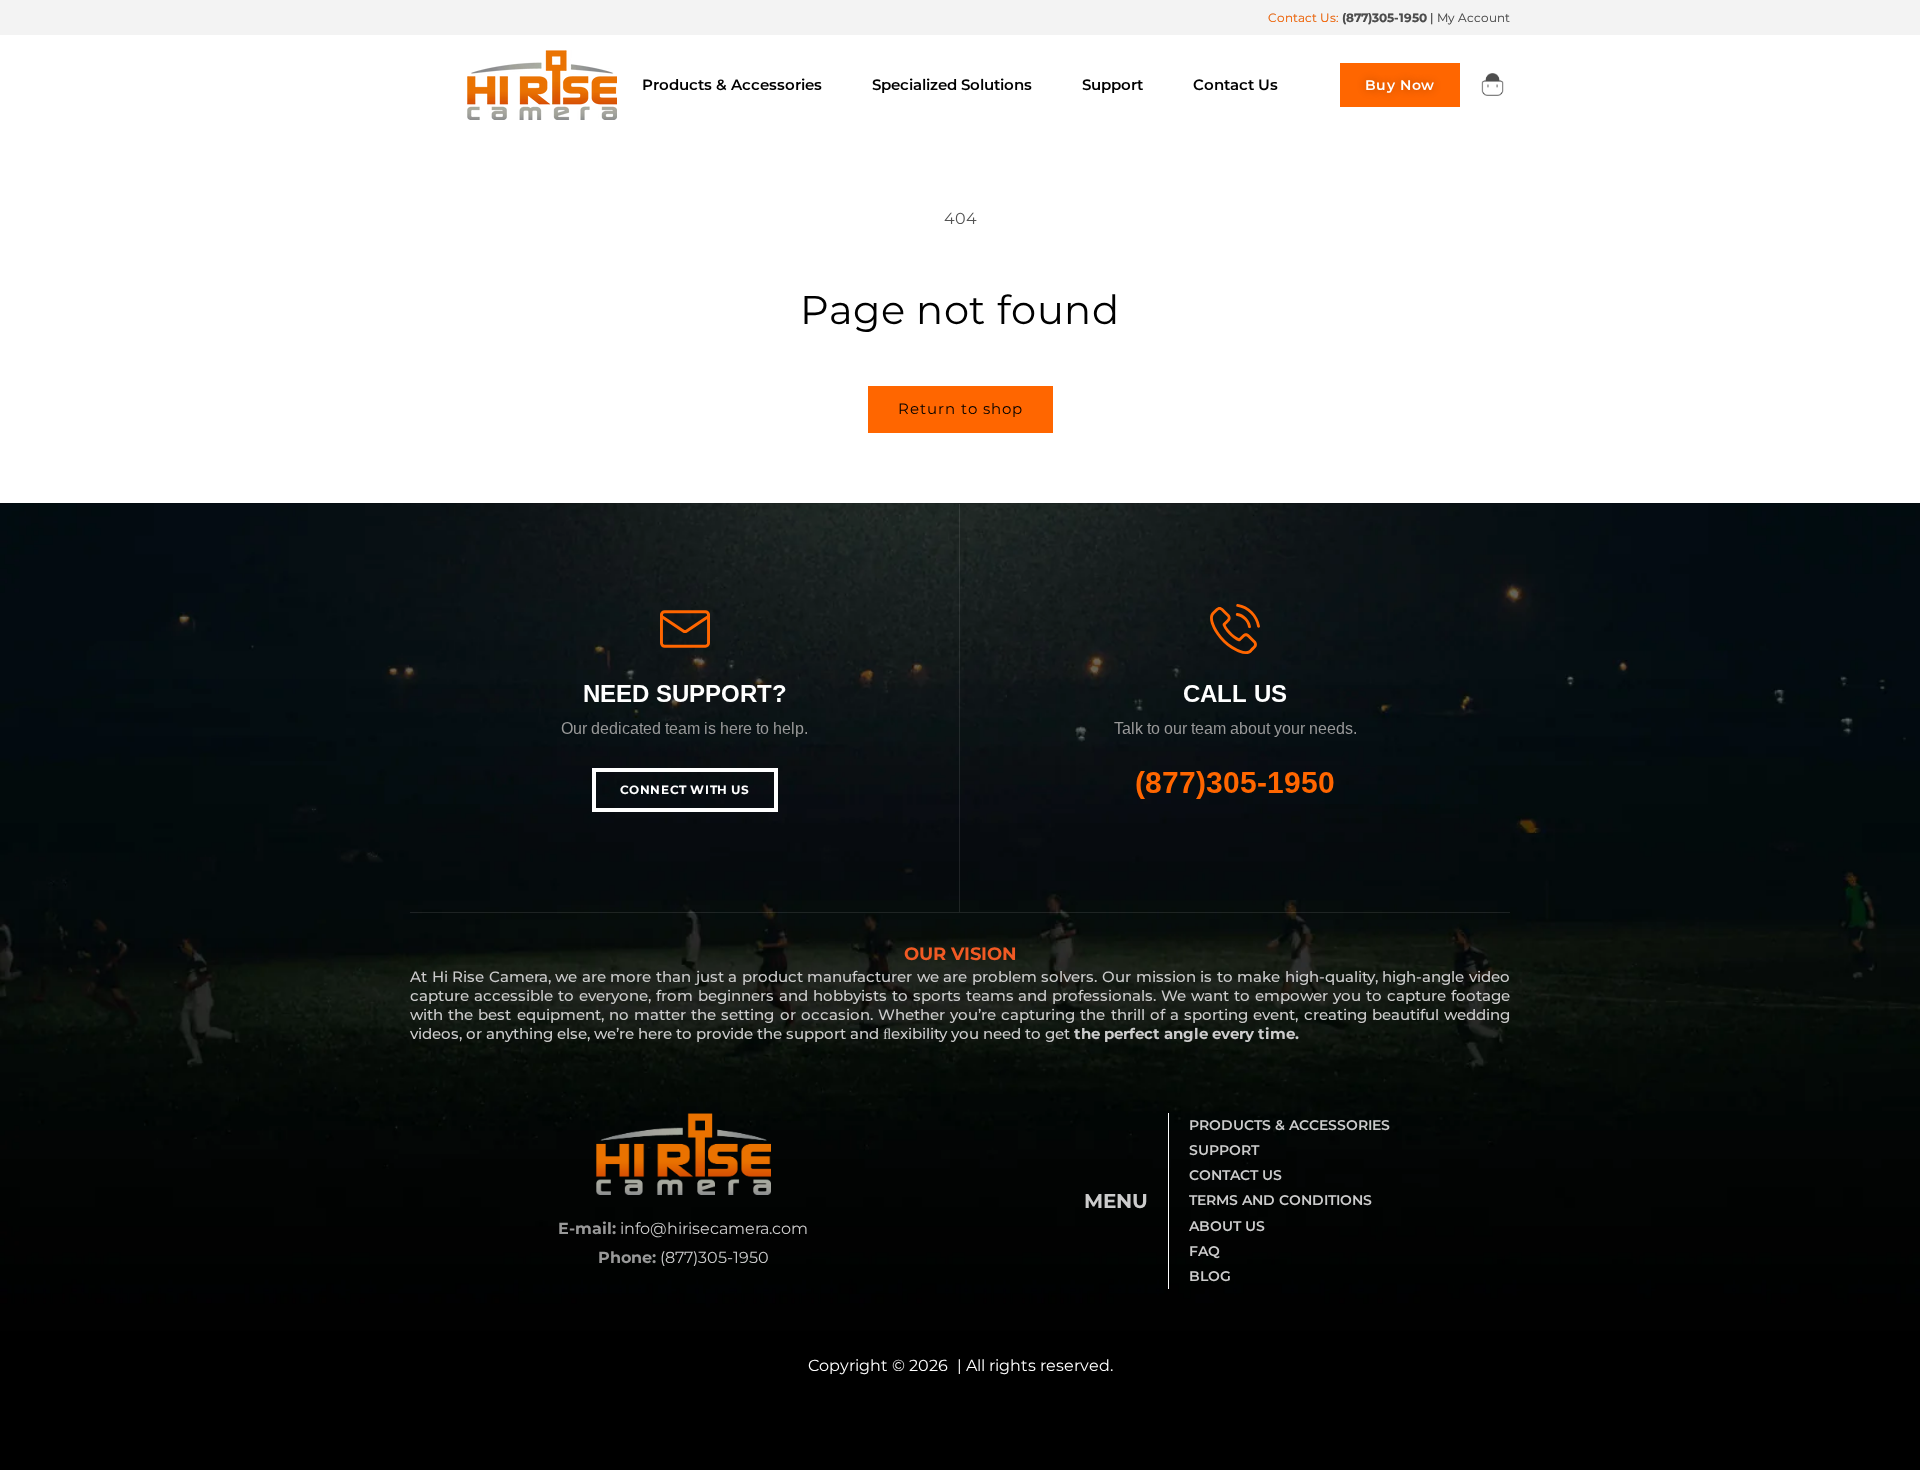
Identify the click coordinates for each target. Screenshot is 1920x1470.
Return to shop (960, 408)
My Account (1473, 17)
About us (1227, 1226)
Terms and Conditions (1280, 1200)
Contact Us (1235, 1175)
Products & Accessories (1289, 1125)
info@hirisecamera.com (714, 1228)
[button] (1492, 85)
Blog (1210, 1276)
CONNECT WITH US (685, 789)
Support (1224, 1150)
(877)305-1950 (1235, 782)
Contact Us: (1347, 17)
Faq (1204, 1251)
